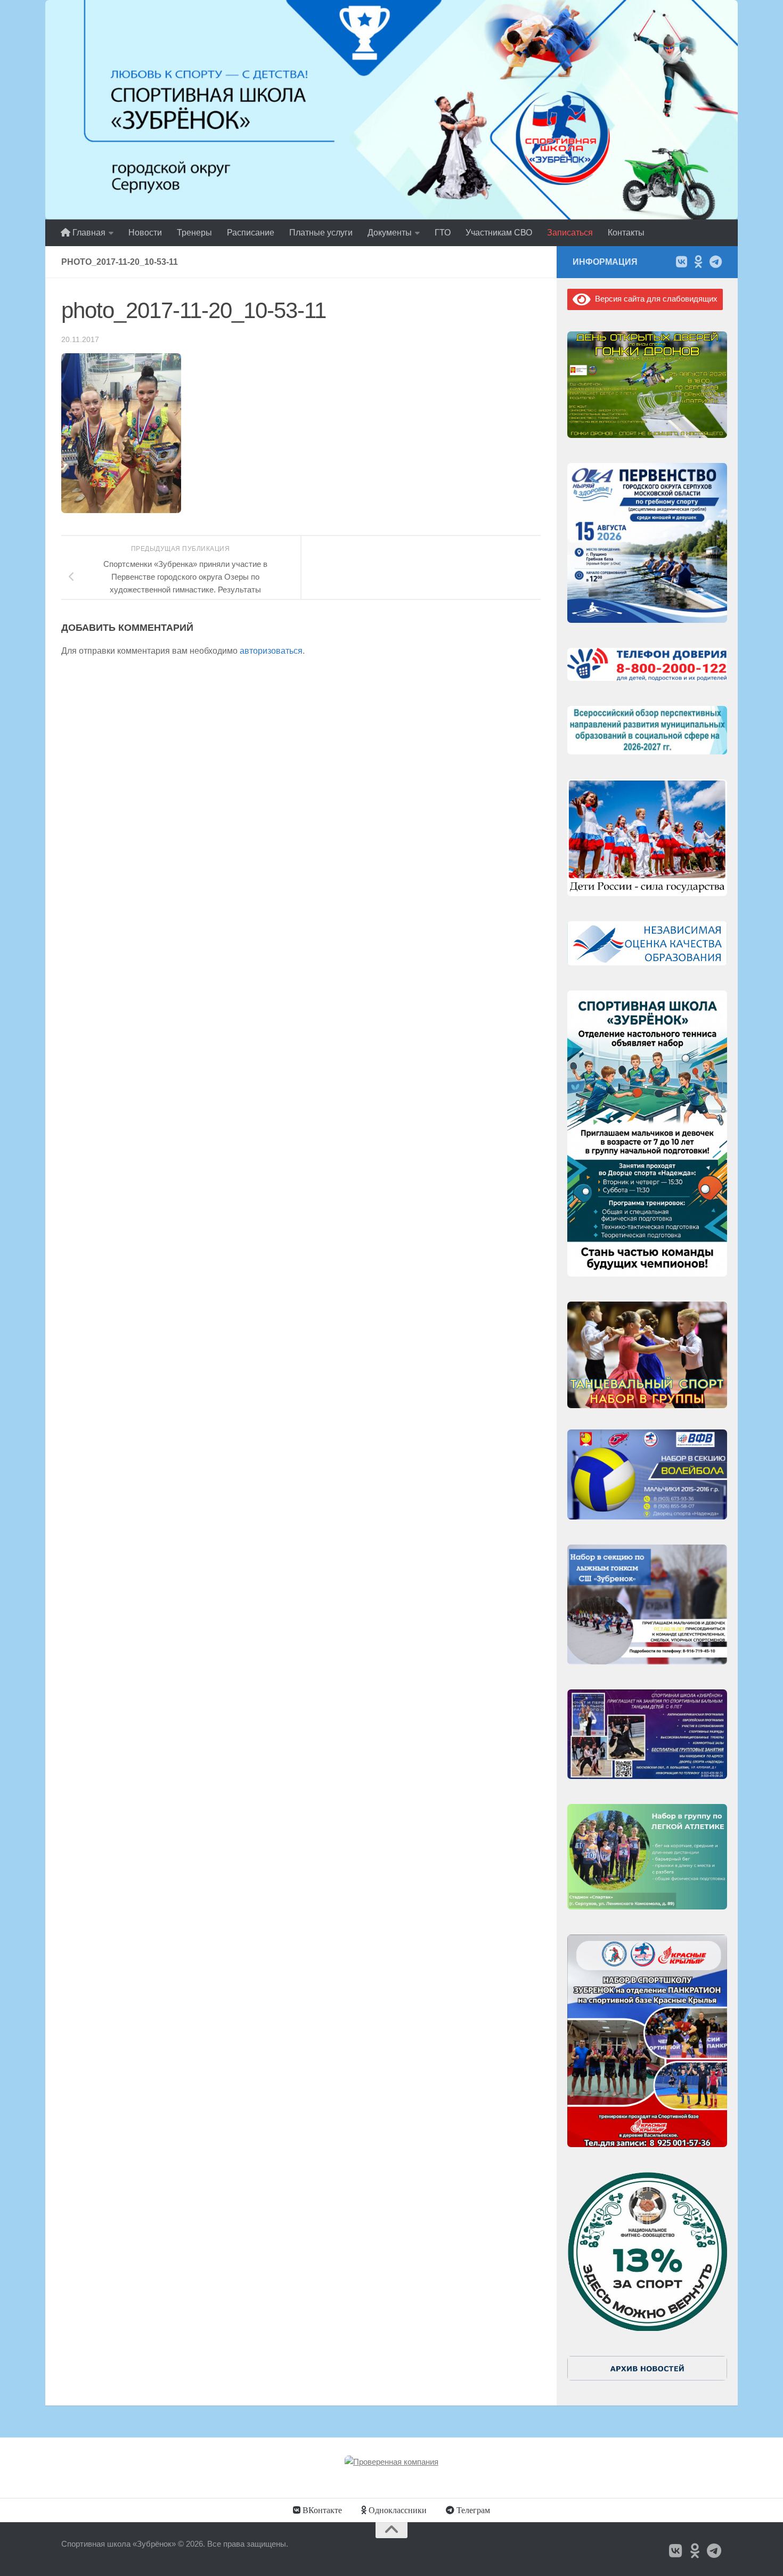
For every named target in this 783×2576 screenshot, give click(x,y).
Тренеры (194, 233)
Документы (390, 233)
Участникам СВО (499, 233)
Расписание (251, 233)
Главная (88, 233)
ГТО (443, 233)
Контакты (626, 233)
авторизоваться (271, 651)
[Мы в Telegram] (715, 262)
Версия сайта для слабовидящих (654, 299)
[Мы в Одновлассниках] (698, 262)
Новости (145, 233)
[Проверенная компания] (391, 2462)
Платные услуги (321, 233)
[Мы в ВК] (681, 262)
